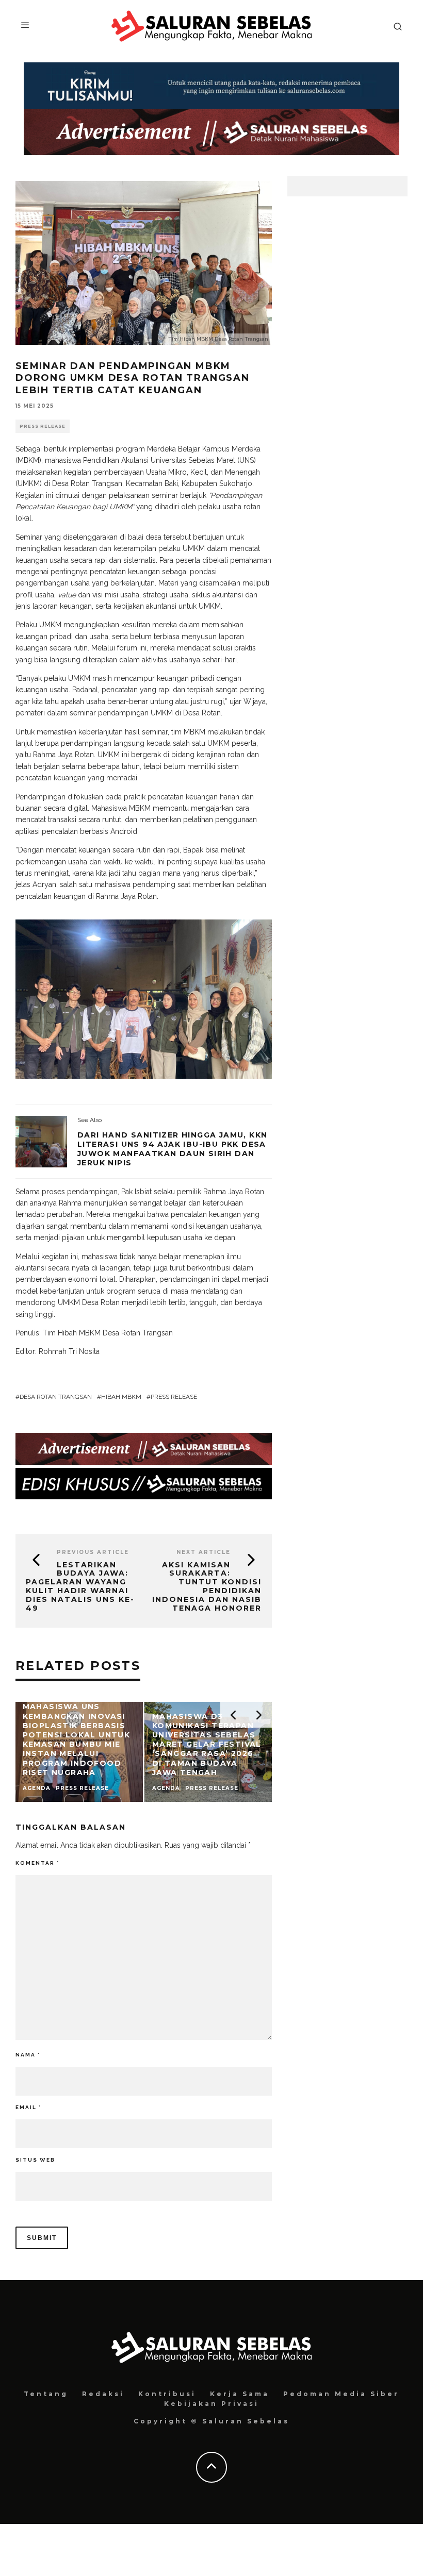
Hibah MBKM (121, 1397)
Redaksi (103, 2394)
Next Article (204, 1552)
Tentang (46, 2394)
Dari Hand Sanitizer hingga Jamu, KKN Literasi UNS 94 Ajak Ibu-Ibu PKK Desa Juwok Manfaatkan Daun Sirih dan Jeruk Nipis (172, 1149)
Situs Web (35, 2160)
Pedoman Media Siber (341, 2394)
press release (174, 1397)
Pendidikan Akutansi (116, 460)
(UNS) (247, 460)
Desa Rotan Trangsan (56, 1397)
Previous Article (93, 1552)
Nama (28, 2055)
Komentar (37, 1863)
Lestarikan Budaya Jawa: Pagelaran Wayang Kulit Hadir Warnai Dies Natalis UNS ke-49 (80, 1586)
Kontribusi (167, 2394)
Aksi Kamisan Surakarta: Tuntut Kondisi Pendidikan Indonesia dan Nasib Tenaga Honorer (207, 1586)
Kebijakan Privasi (211, 2404)
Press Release (43, 426)
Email (28, 2107)
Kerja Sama (240, 2394)
